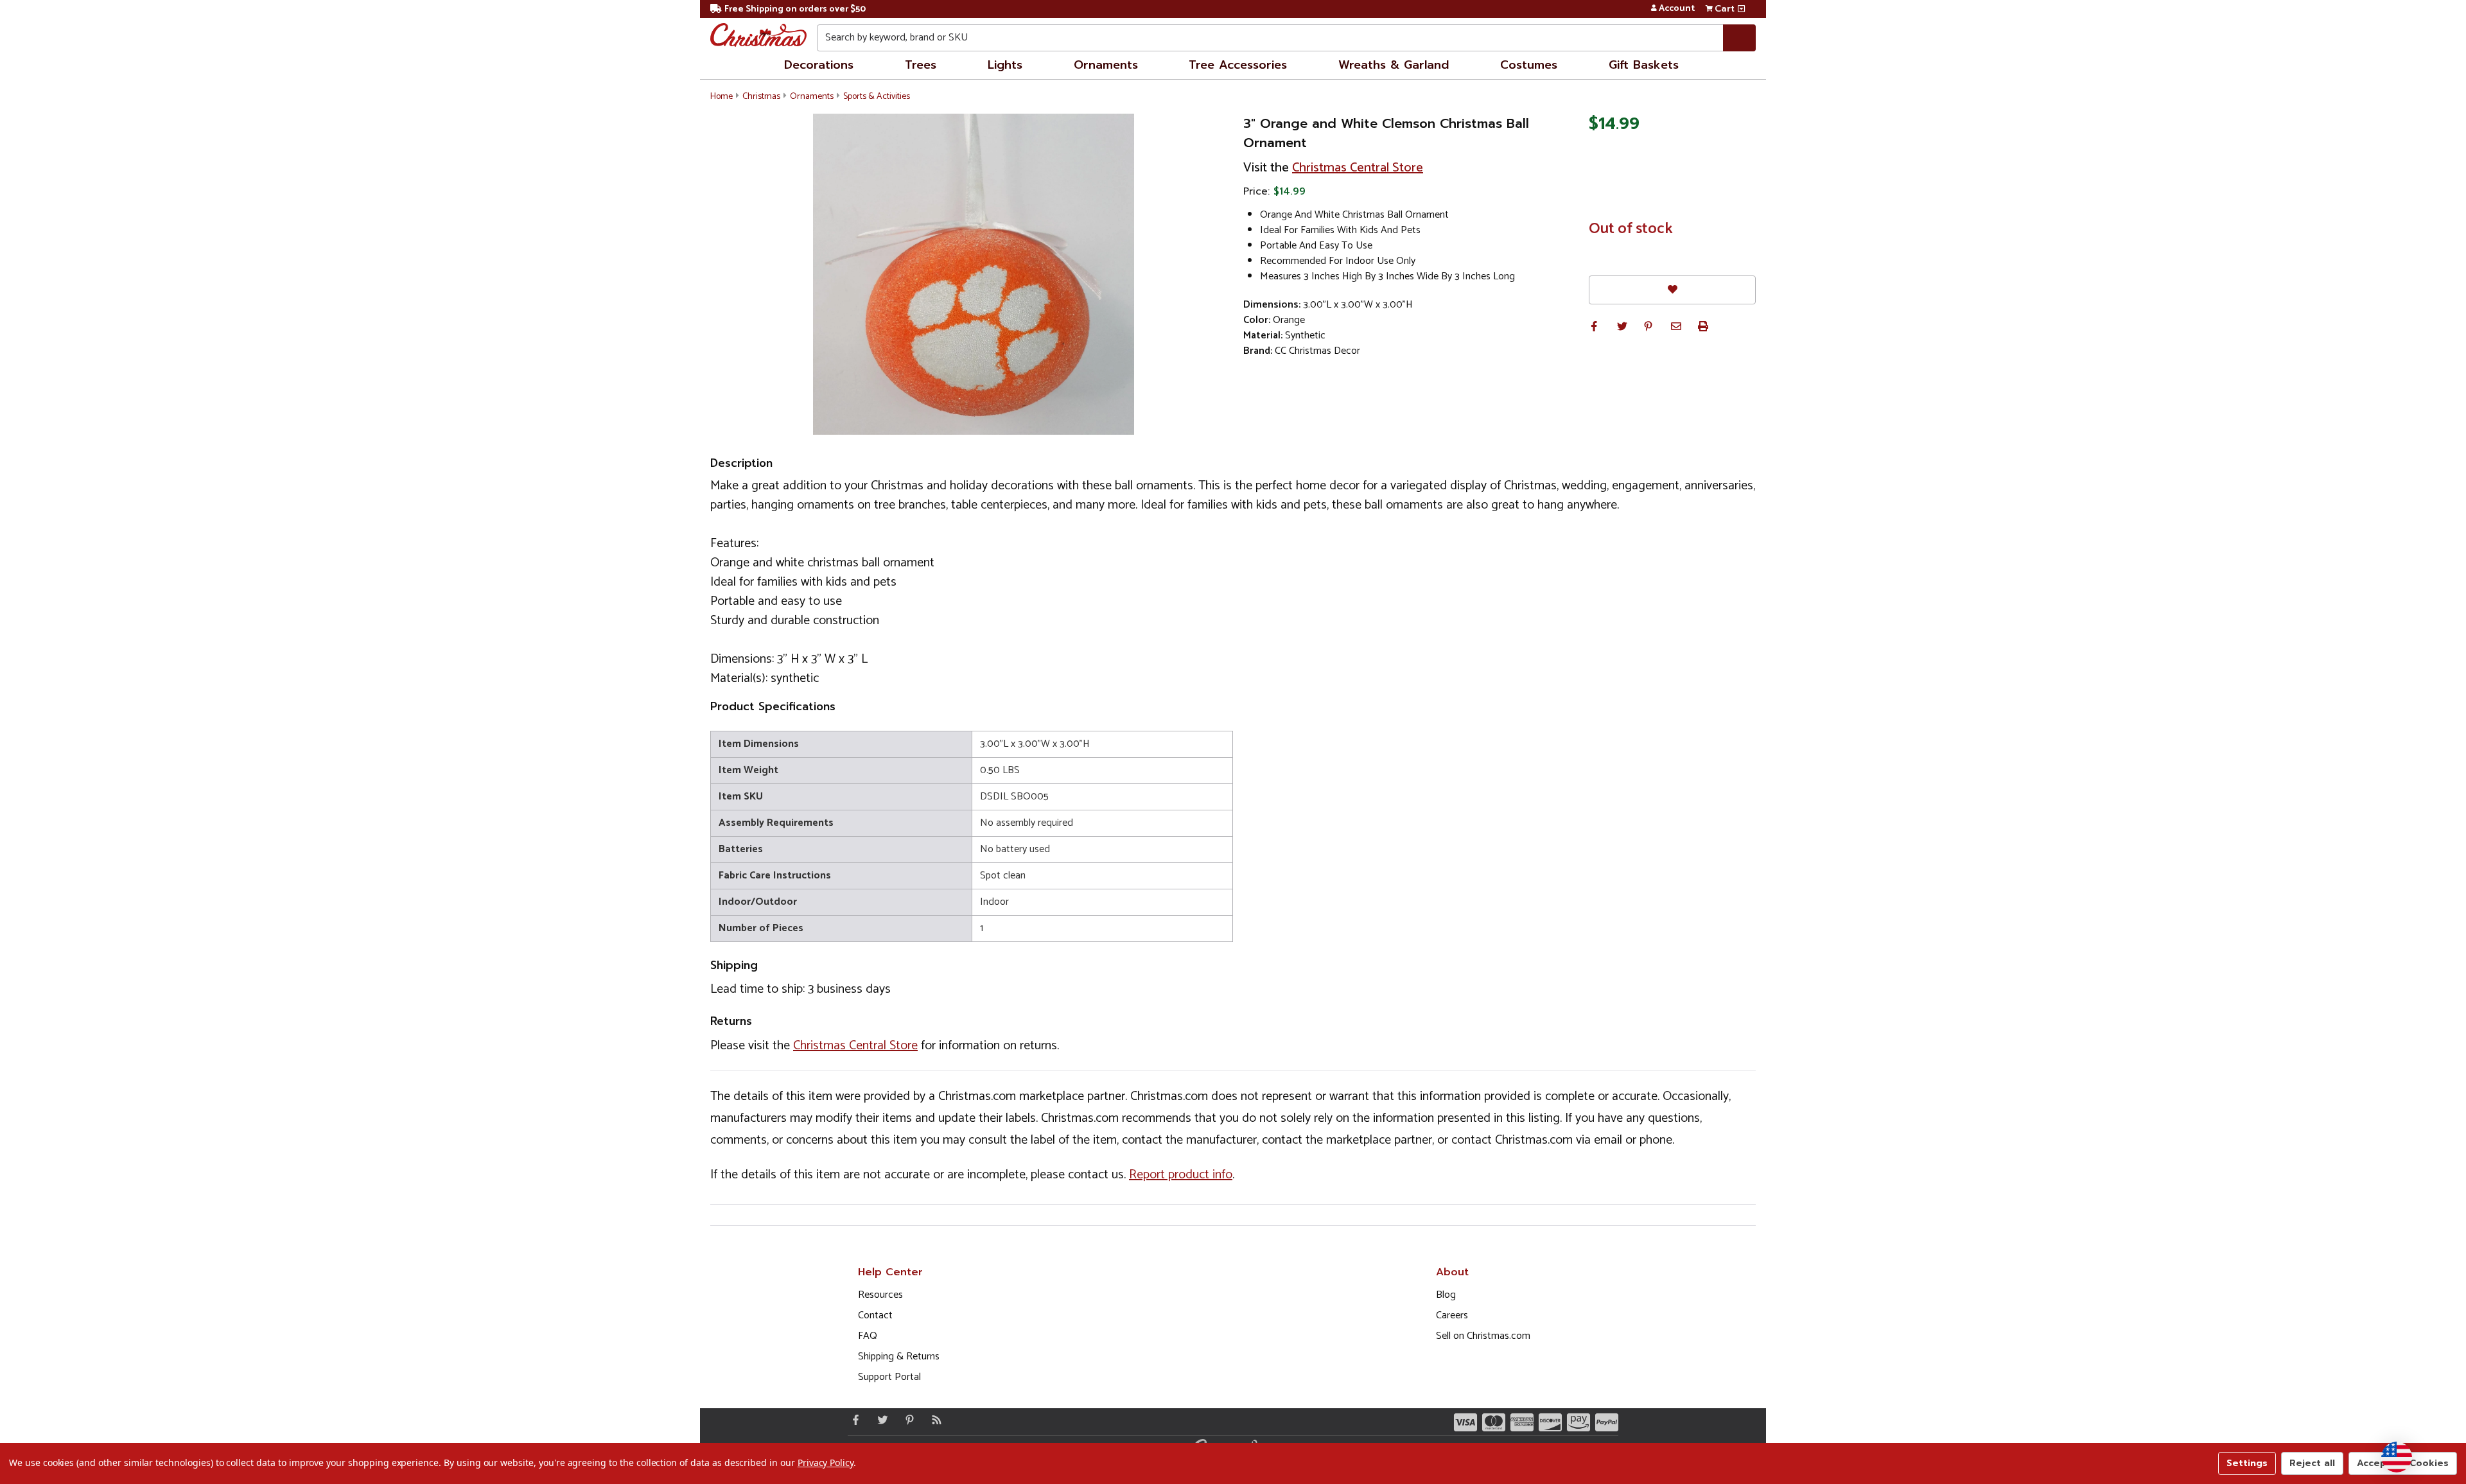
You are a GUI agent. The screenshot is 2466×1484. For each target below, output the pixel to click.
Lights (1005, 65)
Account (1677, 9)
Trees (921, 65)
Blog (1446, 1295)
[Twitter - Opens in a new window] (880, 1420)
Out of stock (1631, 229)
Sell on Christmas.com (1483, 1336)
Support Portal (889, 1377)
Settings (2247, 1463)
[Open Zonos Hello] (2397, 1457)
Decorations (819, 65)
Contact (875, 1315)
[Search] (1739, 38)
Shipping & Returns (899, 1357)
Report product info (1181, 1175)
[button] (1594, 326)
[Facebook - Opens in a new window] (853, 1420)
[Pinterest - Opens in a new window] (907, 1420)
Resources (880, 1295)
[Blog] (934, 1420)
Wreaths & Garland (1394, 65)
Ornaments (1106, 65)
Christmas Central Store (1358, 168)
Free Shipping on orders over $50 (795, 9)
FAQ (868, 1336)
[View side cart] (1741, 9)
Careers (1452, 1315)
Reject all (2312, 1463)
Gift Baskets (1644, 65)
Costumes (1529, 65)
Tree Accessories (1238, 65)
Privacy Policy (826, 1462)
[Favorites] (1672, 290)
